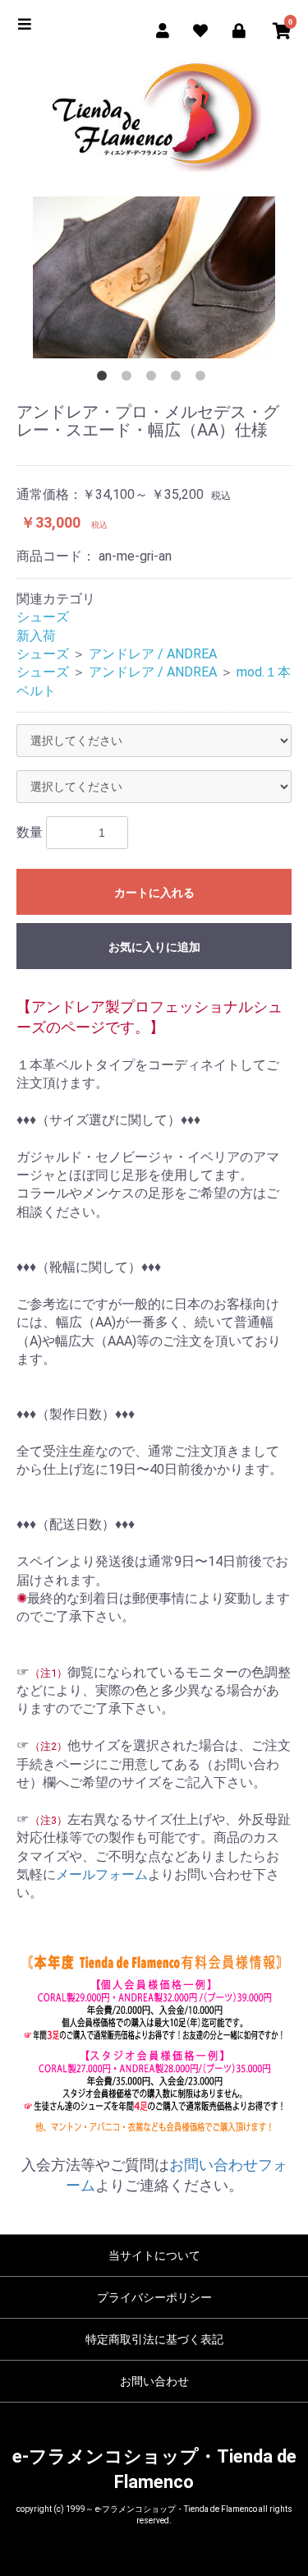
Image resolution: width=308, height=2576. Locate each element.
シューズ (43, 617)
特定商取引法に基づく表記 (154, 2339)
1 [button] (105, 379)
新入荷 (36, 636)
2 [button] (130, 379)
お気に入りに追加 (154, 947)
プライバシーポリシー (154, 2297)
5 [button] (204, 379)
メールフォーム (102, 1874)
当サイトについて (154, 2255)
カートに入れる (154, 893)
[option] (154, 277)
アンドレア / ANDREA (153, 654)
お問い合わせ (154, 2381)
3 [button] (154, 379)
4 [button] (179, 379)
